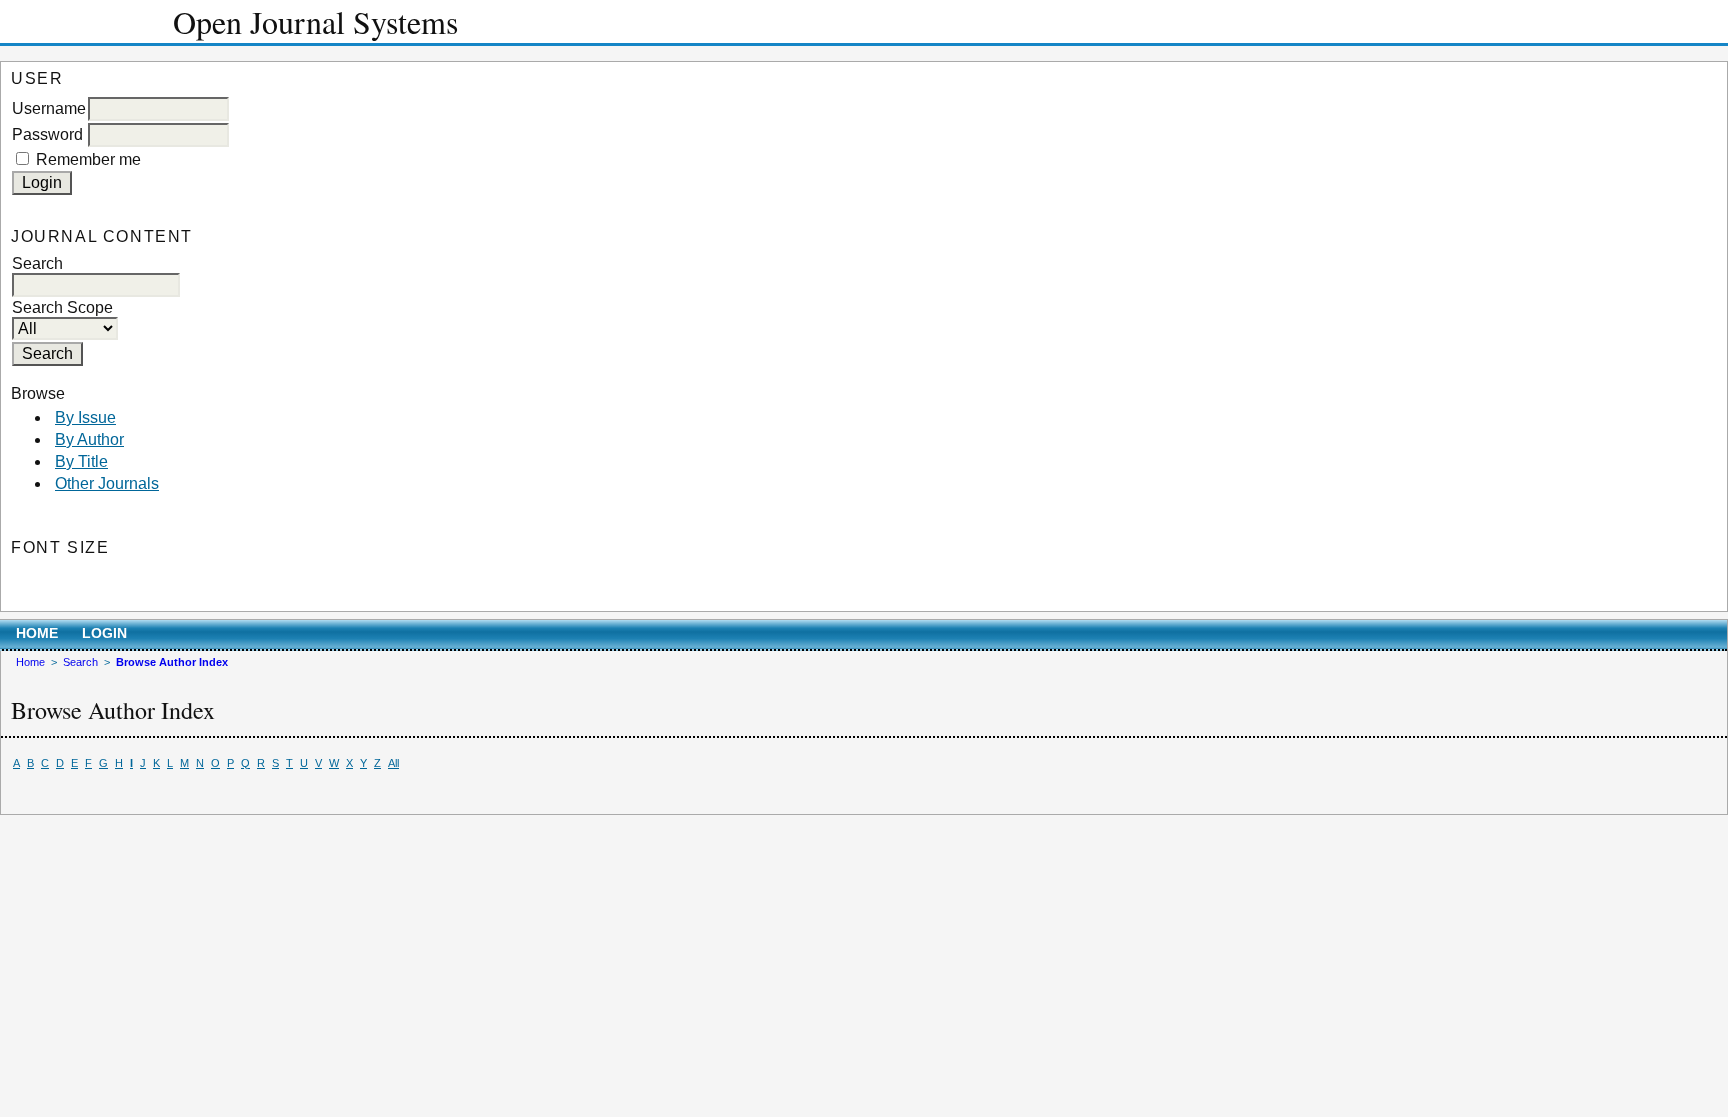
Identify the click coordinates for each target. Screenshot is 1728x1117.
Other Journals (107, 483)
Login (104, 633)
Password (47, 134)
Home (37, 633)
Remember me (88, 159)
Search (80, 662)
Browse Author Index (172, 662)
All (393, 763)
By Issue (85, 417)
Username (49, 108)
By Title (81, 461)
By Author (89, 439)
